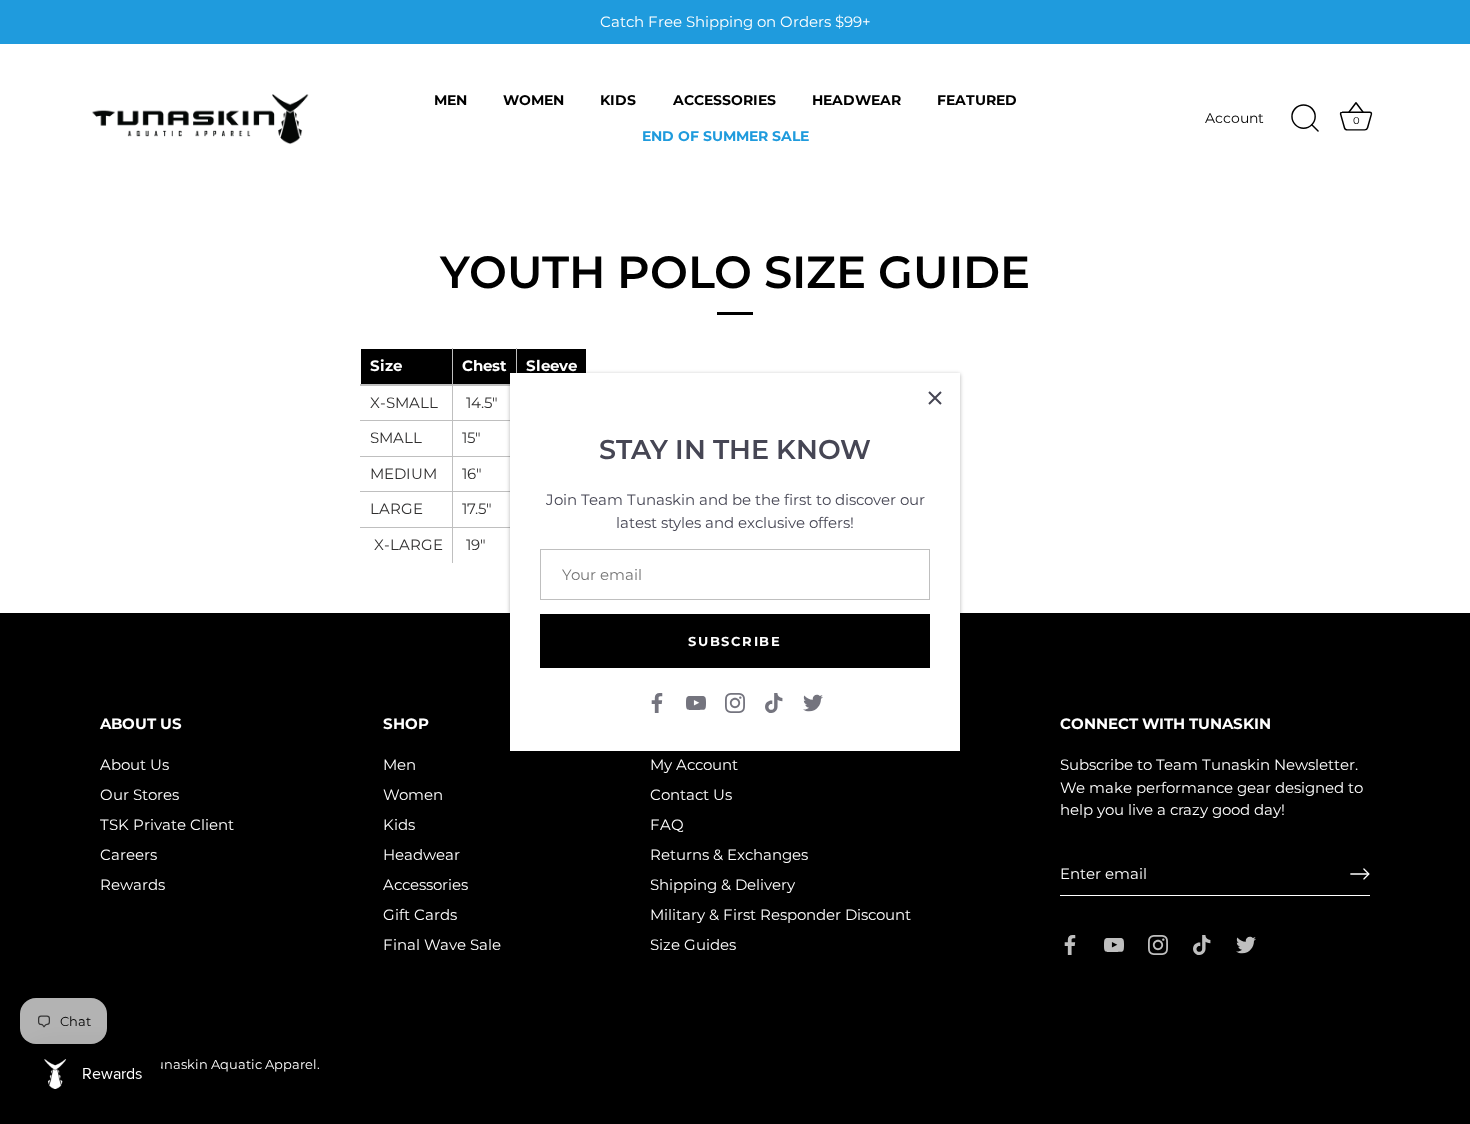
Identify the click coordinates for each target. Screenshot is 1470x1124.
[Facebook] (657, 701)
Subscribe (734, 641)
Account (1234, 118)
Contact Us (691, 794)
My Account (694, 764)
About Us (134, 764)
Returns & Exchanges (729, 854)
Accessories (724, 100)
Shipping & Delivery (722, 884)
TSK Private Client (167, 824)
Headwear (856, 100)
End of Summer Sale (725, 136)
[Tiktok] (774, 701)
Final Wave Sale (442, 944)
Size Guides (693, 944)
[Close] (935, 398)
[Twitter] (813, 701)
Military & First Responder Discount (780, 914)
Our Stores (139, 794)
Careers (128, 854)
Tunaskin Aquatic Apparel (232, 1064)
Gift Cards (420, 914)
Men (450, 100)
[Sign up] (1360, 874)
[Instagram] (735, 701)
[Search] (1305, 119)
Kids (618, 100)
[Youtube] (696, 701)
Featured (977, 100)
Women (533, 100)
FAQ (667, 824)
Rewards (132, 884)
